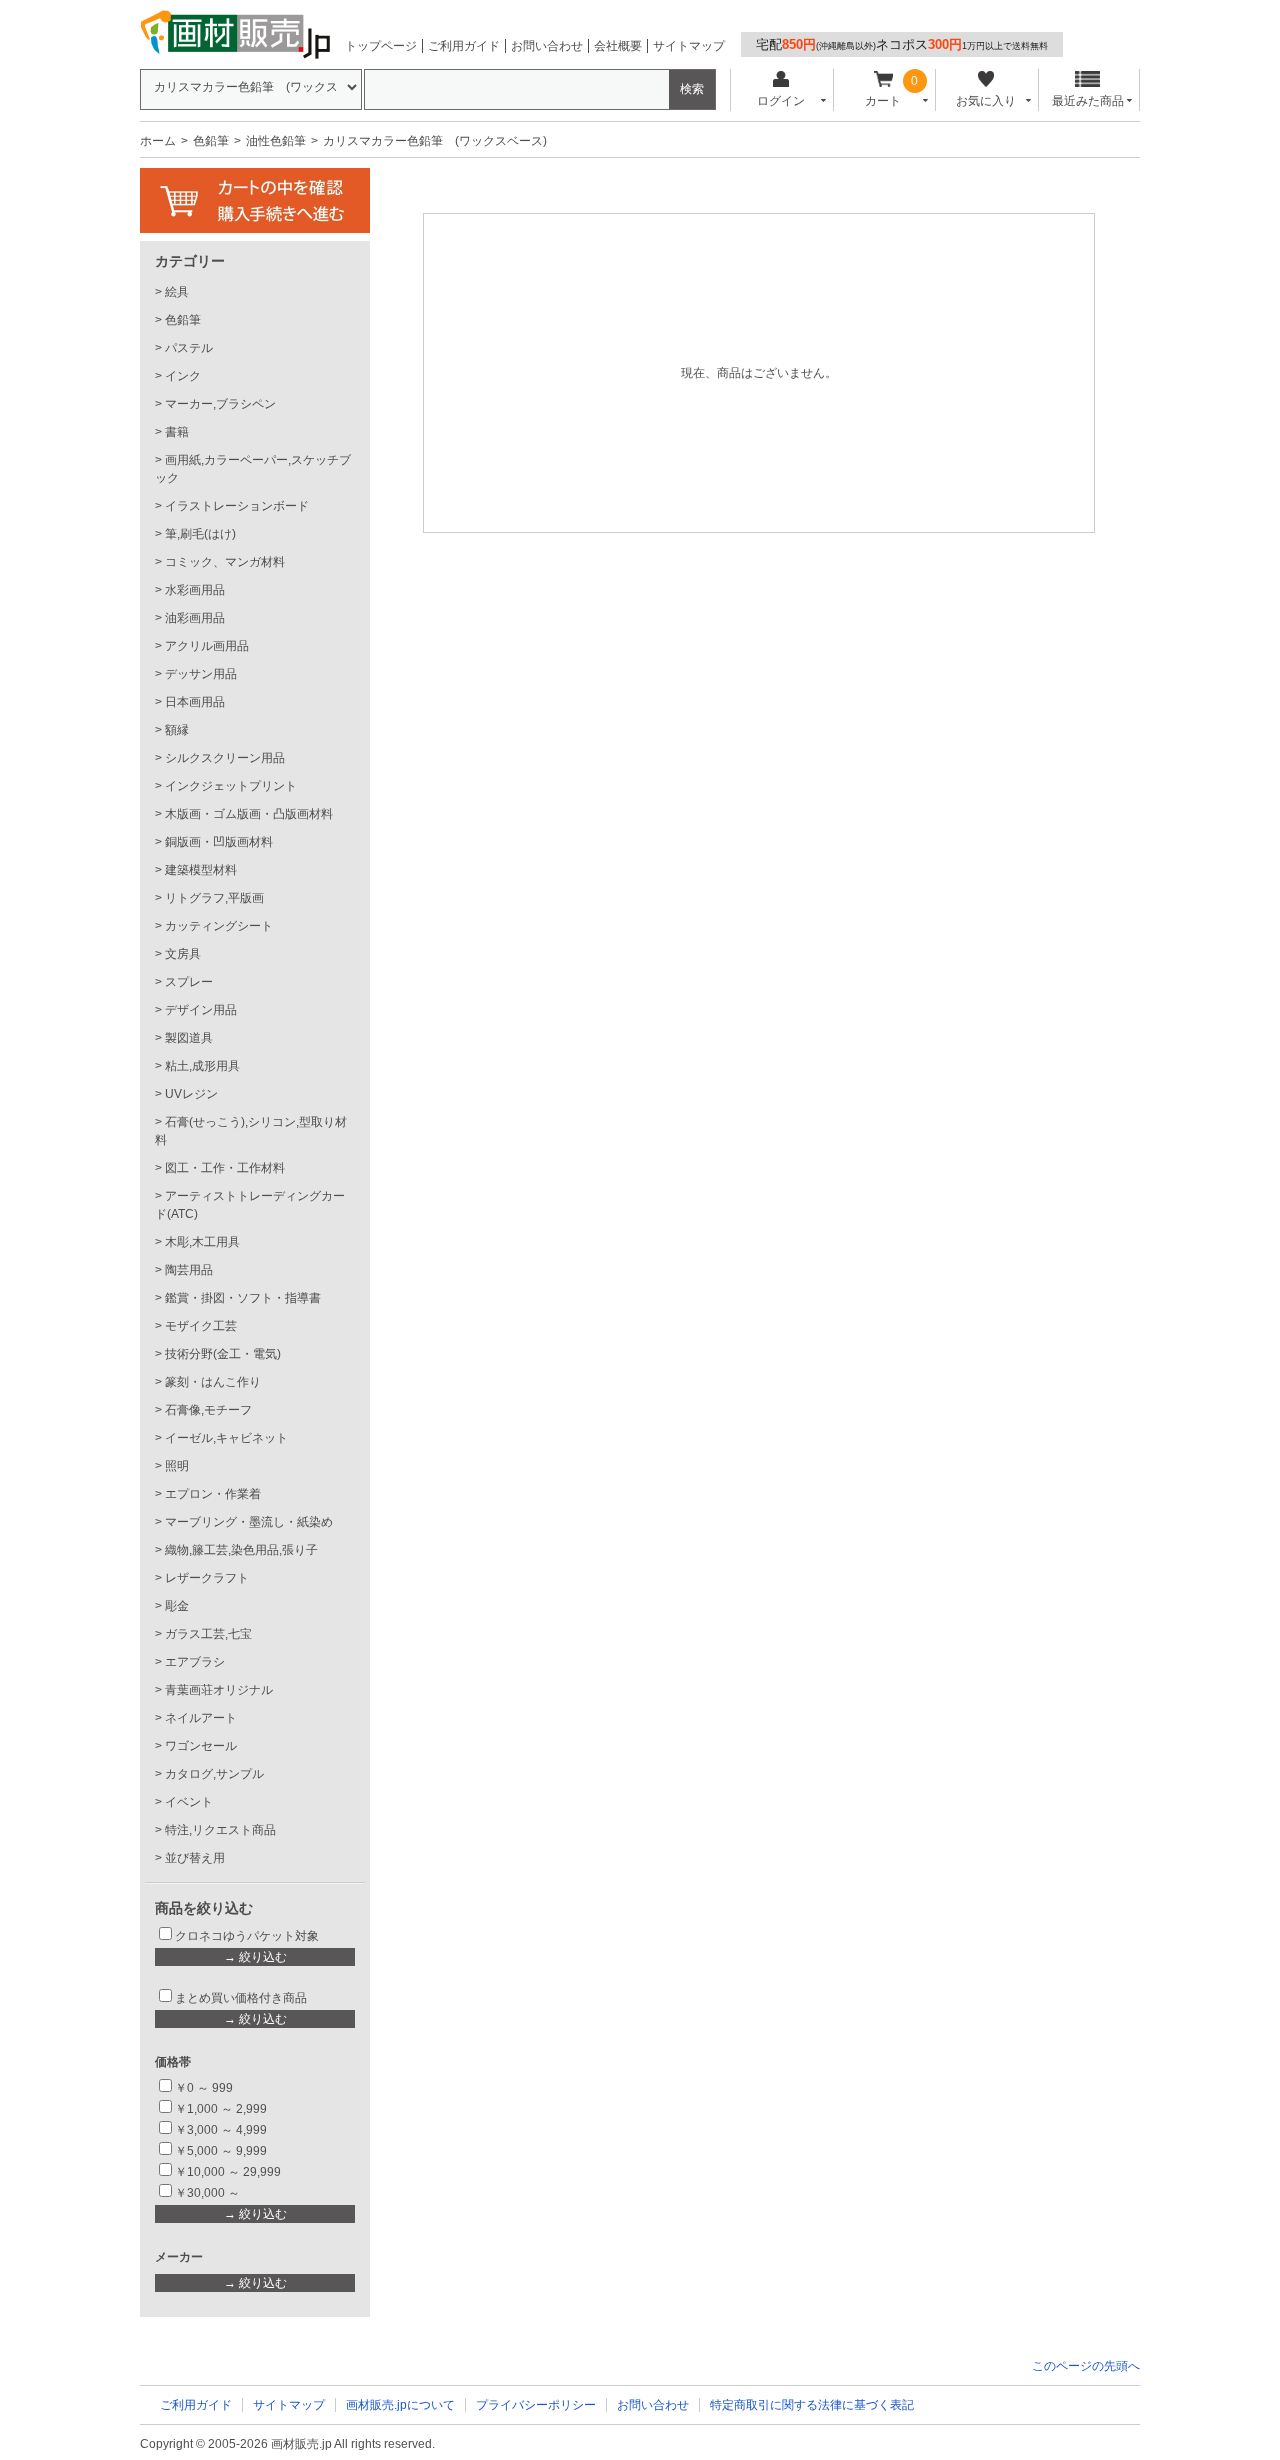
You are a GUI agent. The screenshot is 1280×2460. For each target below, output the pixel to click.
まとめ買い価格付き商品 (241, 1998)
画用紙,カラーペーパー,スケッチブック (253, 469)
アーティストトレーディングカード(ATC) (250, 1205)
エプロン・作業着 (213, 1494)
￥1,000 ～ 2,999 (221, 2109)
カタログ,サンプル (214, 1774)
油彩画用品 (195, 618)
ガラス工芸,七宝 (208, 1634)
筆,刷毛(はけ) (200, 534)
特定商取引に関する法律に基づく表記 (812, 2405)
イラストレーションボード (237, 506)
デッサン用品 (201, 674)
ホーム (158, 141)
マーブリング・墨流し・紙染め (249, 1522)
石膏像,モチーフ (208, 1410)
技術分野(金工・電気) (223, 1354)
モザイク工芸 (201, 1326)
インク (183, 376)
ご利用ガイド (464, 46)
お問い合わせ (547, 46)
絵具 (177, 292)
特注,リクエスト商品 (220, 1830)
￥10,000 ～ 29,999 (228, 2172)
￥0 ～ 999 (204, 2088)
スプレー (189, 982)
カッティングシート (219, 926)
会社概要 (618, 46)
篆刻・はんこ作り (213, 1382)
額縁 (177, 730)
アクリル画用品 (207, 646)
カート (883, 101)
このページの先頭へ (1086, 2366)
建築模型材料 (201, 870)
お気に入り (986, 101)
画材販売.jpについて (400, 2405)
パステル (189, 348)
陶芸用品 (189, 1270)
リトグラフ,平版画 (214, 898)
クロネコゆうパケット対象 (247, 1936)
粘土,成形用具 (202, 1066)
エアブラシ (195, 1662)
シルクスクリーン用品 (225, 758)
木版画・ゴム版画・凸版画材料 (249, 814)
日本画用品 (195, 702)
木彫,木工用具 (202, 1242)
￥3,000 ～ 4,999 (221, 2130)
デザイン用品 (201, 1010)
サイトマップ (689, 46)
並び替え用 (195, 1858)
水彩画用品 (195, 590)
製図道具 (189, 1038)
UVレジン (191, 1094)
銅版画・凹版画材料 (219, 842)
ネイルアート (201, 1718)
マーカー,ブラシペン (220, 404)
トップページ (381, 46)
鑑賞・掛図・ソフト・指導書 (243, 1298)
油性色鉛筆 (276, 141)
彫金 (177, 1606)
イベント (189, 1802)
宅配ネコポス (902, 44)
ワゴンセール (201, 1746)
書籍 (177, 432)
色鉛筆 (211, 141)
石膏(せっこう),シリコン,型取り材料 (251, 1131)
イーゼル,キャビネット (226, 1438)
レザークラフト (207, 1578)
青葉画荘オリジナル (219, 1690)
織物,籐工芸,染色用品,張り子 (241, 1550)
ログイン (781, 101)
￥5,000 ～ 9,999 (221, 2151)
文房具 (183, 954)
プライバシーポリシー (536, 2405)
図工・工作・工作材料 (225, 1168)
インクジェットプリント (231, 786)
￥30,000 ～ (209, 2193)
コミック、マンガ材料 (225, 562)
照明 (177, 1466)
